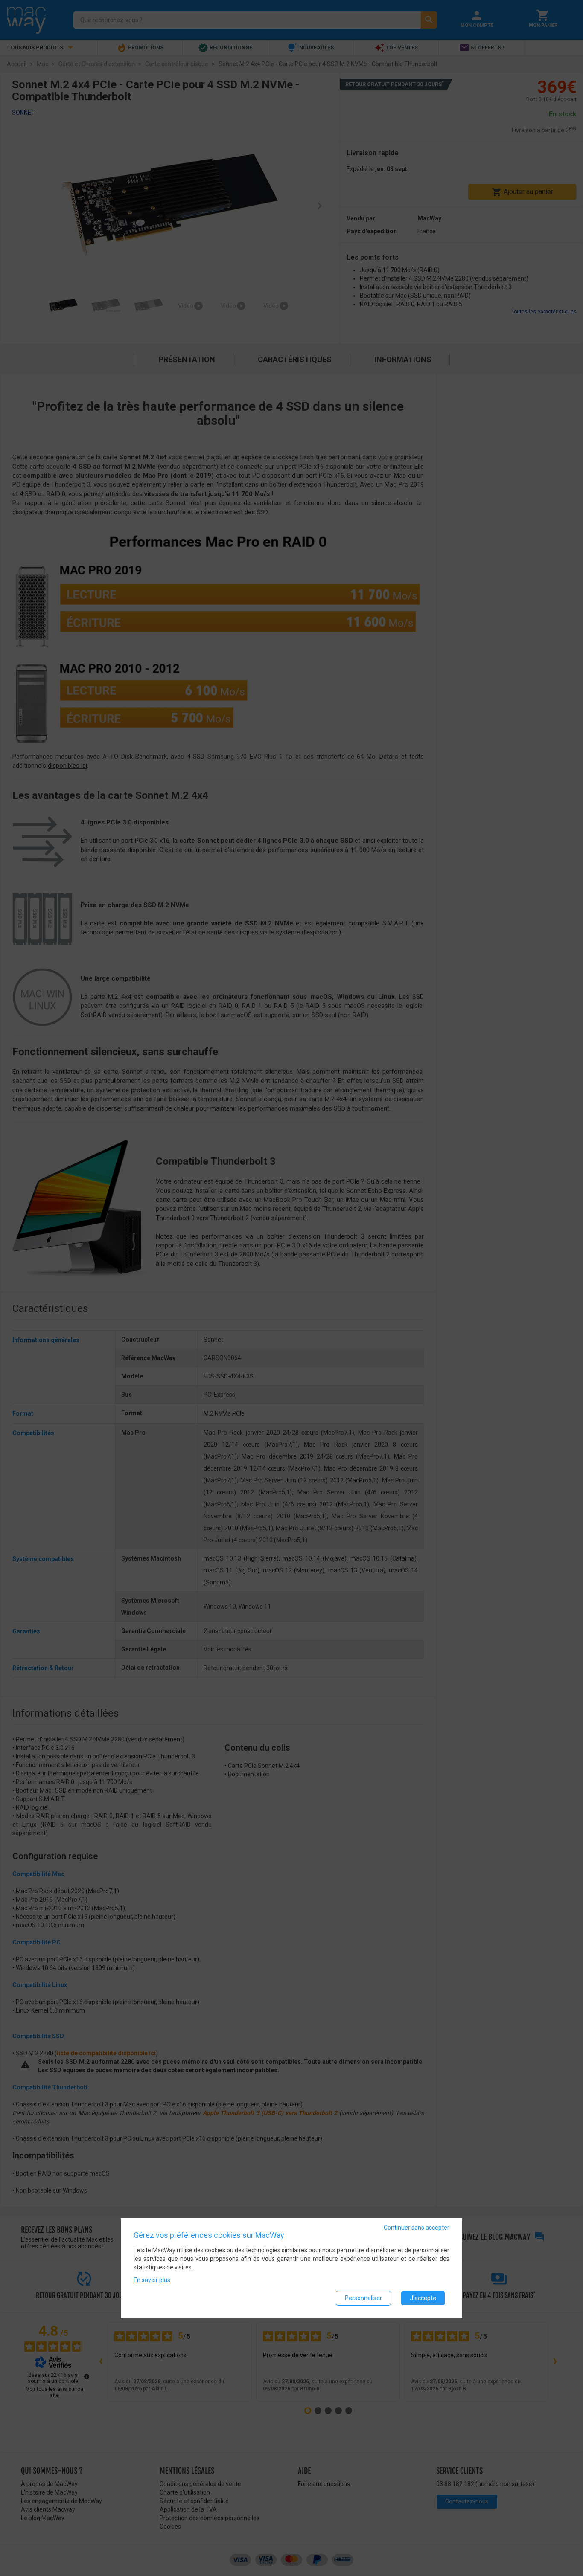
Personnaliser (363, 2298)
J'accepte (423, 2298)
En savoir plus (152, 2280)
